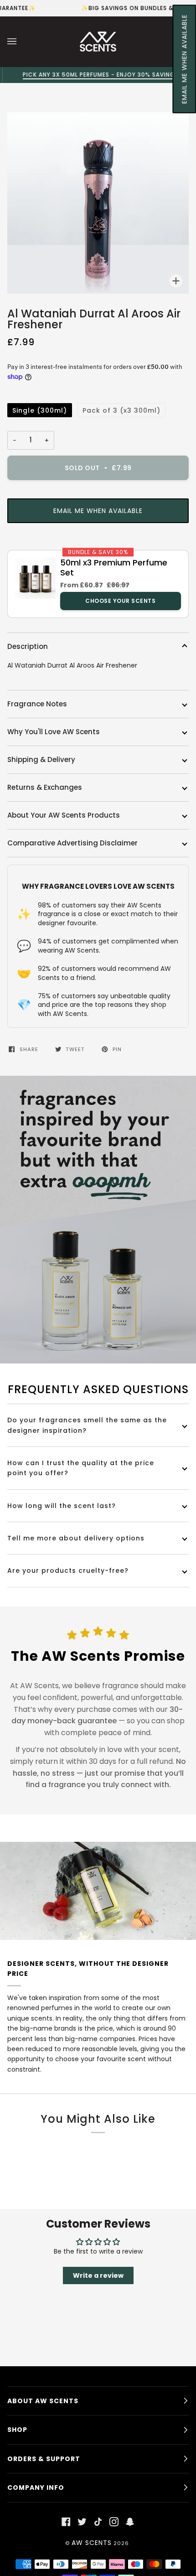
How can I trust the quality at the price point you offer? (81, 1468)
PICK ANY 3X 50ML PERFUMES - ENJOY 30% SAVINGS (98, 75)
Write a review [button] (98, 2275)
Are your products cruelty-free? (68, 1570)
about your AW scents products (64, 815)
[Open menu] (21, 41)
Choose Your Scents (120, 601)
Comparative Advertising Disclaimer (72, 843)
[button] (184, 59)
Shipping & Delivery (41, 759)
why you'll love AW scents (54, 732)
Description (28, 646)
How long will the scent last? (62, 1506)
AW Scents (92, 2543)
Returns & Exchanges (45, 787)
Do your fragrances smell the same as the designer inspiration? (87, 1425)
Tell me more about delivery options (76, 1538)
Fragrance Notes (37, 704)
